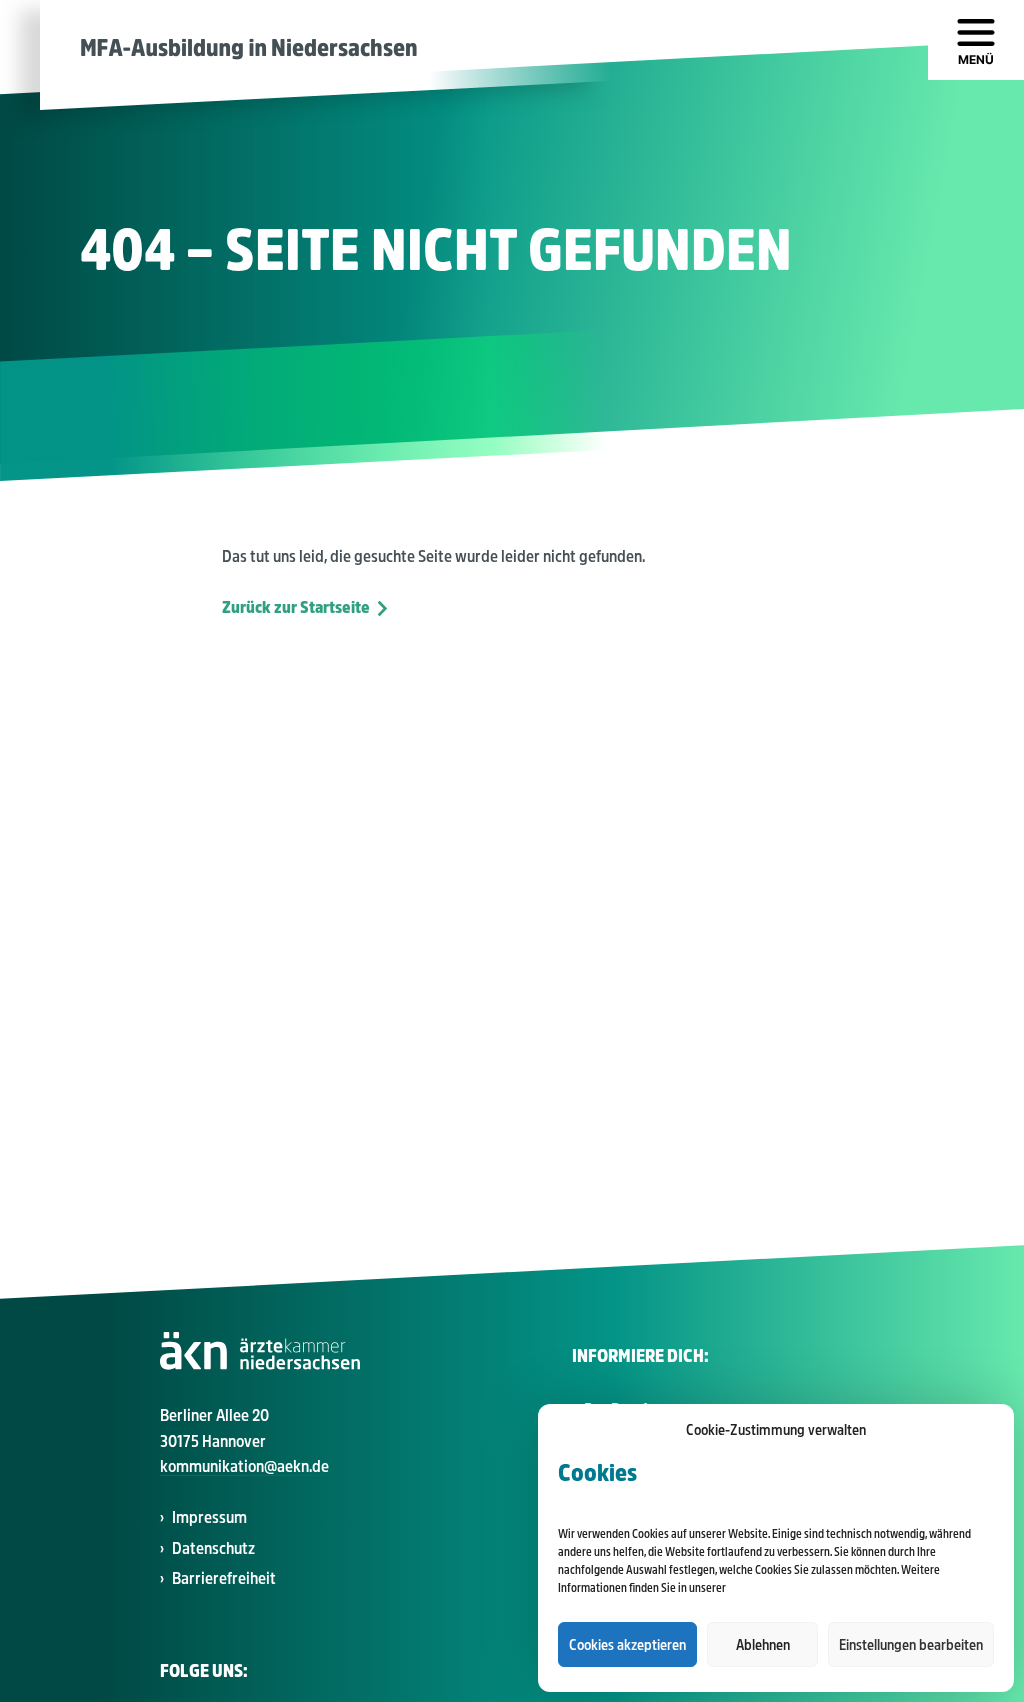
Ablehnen (763, 1645)
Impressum (209, 1517)
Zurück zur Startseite (296, 607)
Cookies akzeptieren (627, 1645)
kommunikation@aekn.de (244, 1466)
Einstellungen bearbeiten (911, 1645)
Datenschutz (213, 1548)
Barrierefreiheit (224, 1578)
